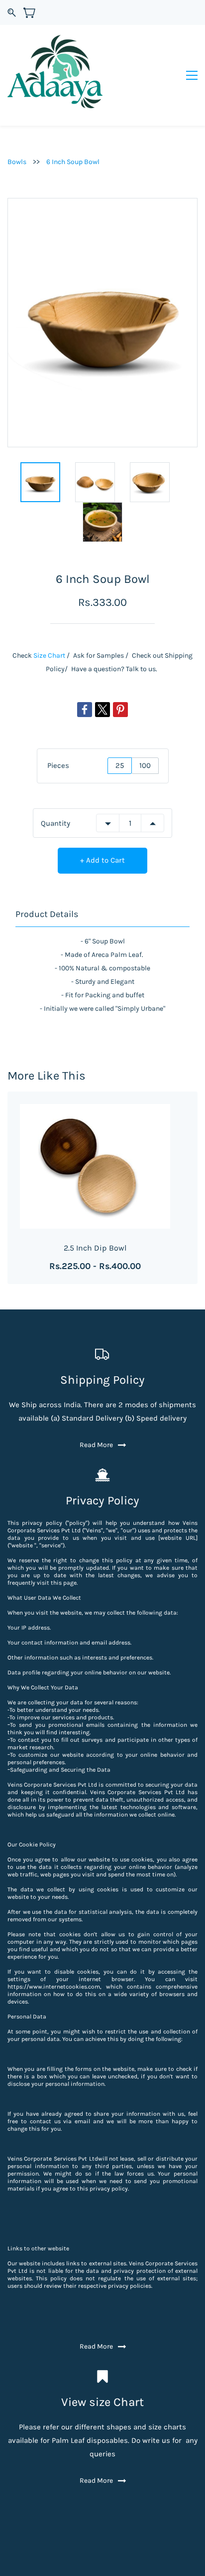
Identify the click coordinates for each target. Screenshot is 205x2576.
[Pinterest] (120, 710)
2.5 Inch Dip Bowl (95, 1248)
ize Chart (51, 655)
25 (120, 765)
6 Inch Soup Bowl (73, 162)
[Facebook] (85, 710)
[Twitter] (102, 710)
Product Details (47, 914)
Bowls (17, 162)
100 (145, 765)
